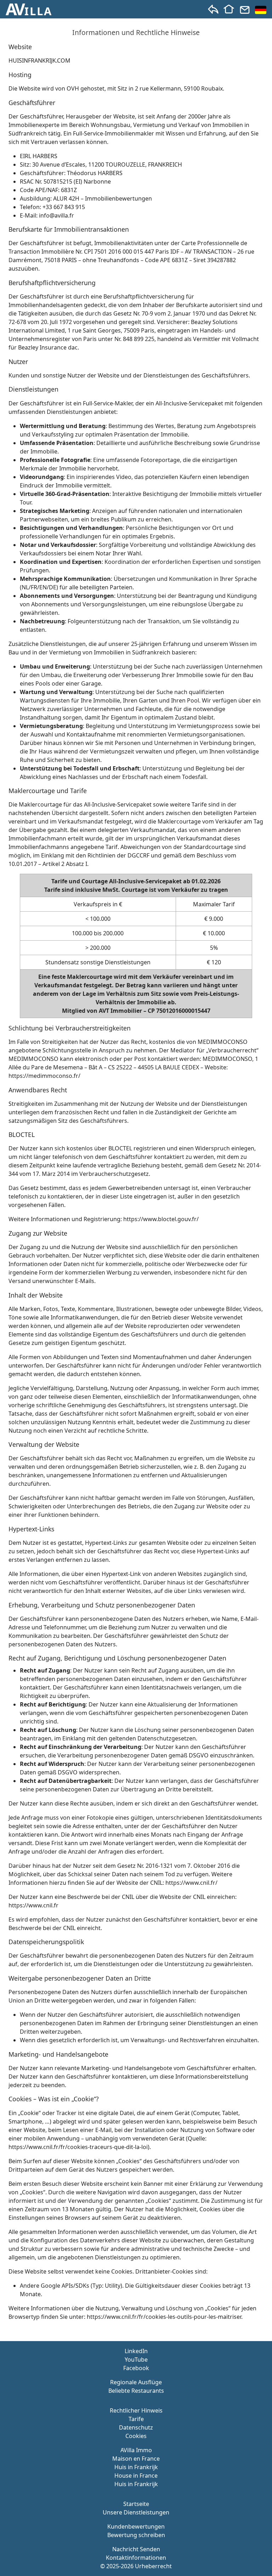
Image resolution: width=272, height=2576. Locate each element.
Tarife (136, 2419)
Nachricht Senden (136, 2549)
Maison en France (136, 2459)
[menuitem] (261, 10)
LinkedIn (136, 2351)
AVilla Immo (136, 2450)
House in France (136, 2476)
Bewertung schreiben (136, 2535)
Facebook (136, 2368)
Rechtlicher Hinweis (136, 2410)
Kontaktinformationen (136, 2558)
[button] (29, 9)
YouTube (136, 2360)
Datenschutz (136, 2427)
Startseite (136, 2504)
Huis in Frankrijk (136, 2467)
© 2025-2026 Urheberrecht (136, 2566)
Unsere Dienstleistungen (136, 2512)
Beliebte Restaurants (136, 2391)
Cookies (136, 2436)
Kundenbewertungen (136, 2526)
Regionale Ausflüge (136, 2382)
